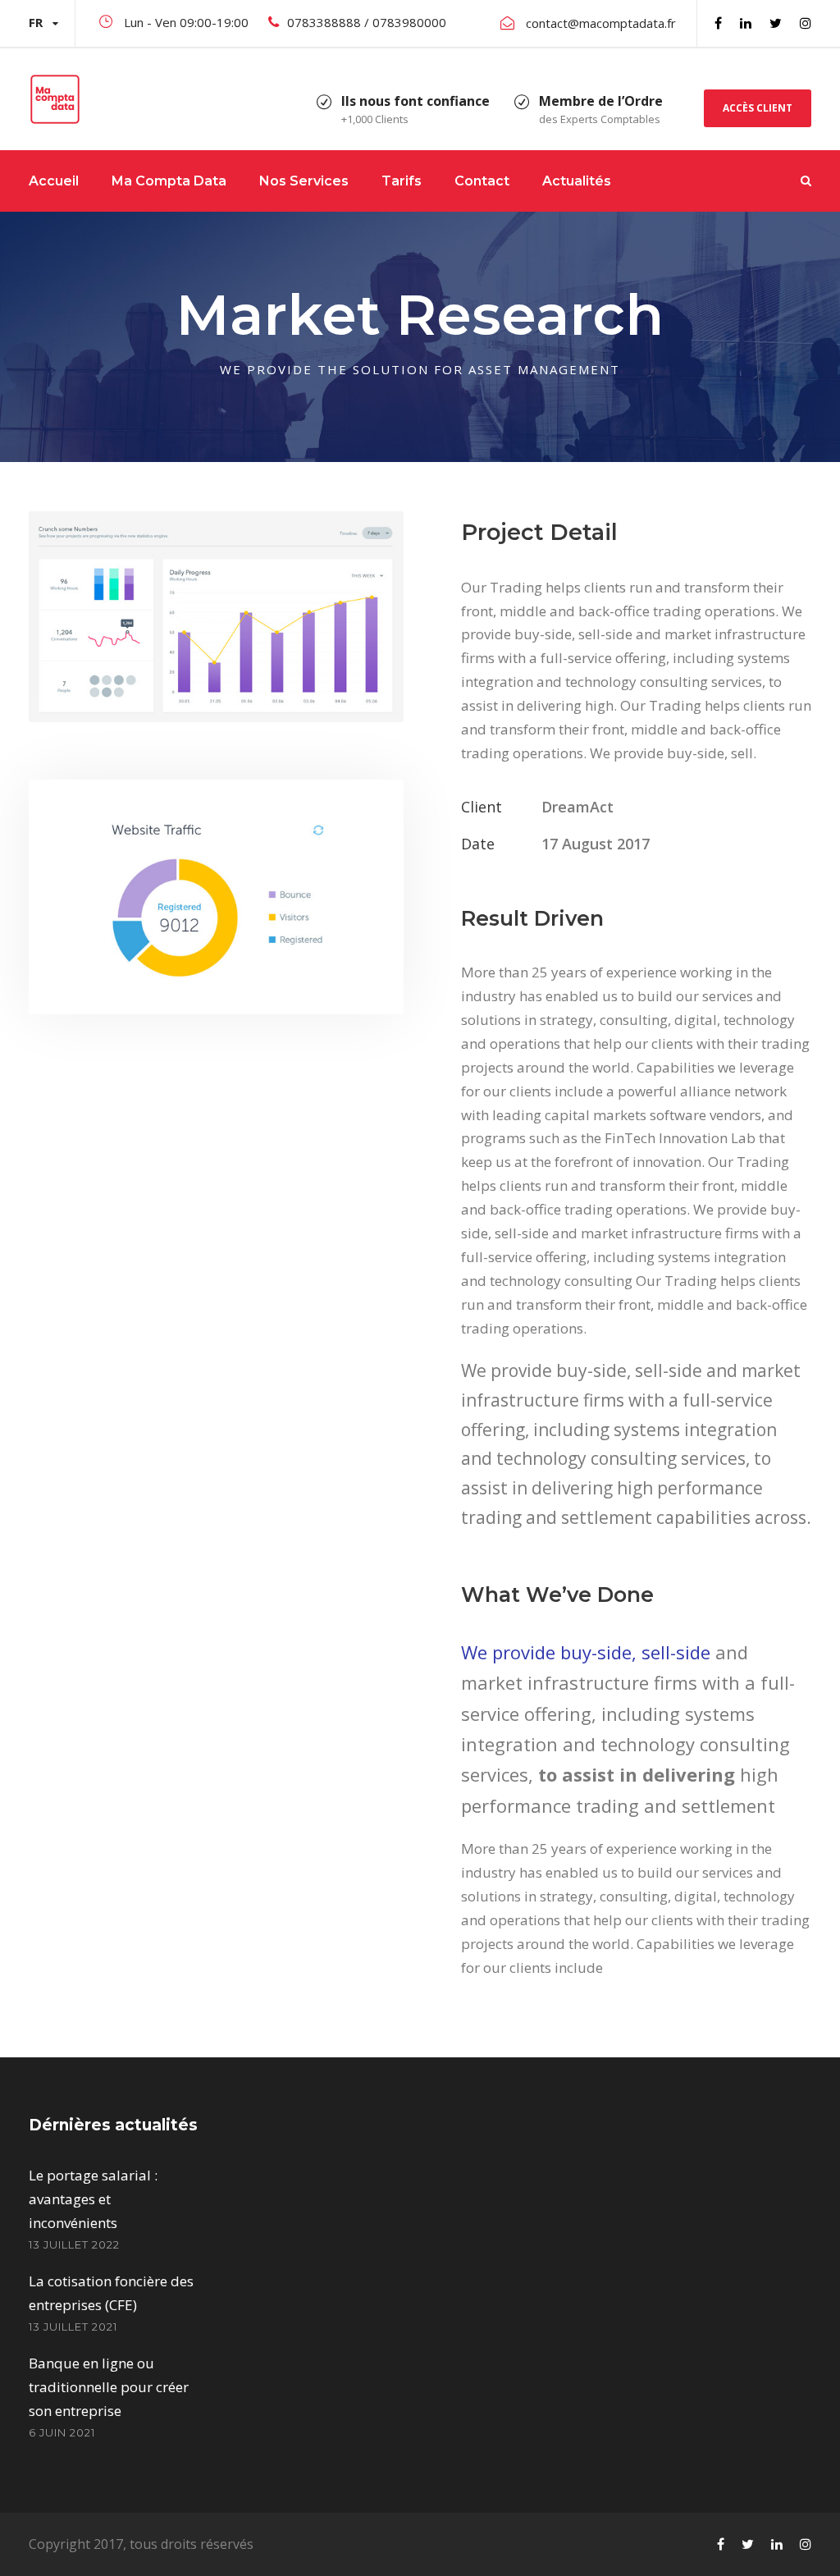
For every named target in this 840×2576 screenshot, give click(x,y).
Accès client (758, 108)
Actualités (577, 181)
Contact (482, 181)
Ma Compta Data (169, 181)
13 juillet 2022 (74, 2244)
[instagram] (806, 23)
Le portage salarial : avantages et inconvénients (93, 2199)
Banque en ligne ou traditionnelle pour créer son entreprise (109, 2387)
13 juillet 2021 (73, 2327)
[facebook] (718, 23)
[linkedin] (746, 23)
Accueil (54, 181)
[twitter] (776, 23)
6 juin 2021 (62, 2432)
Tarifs (402, 181)
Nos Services (304, 181)
